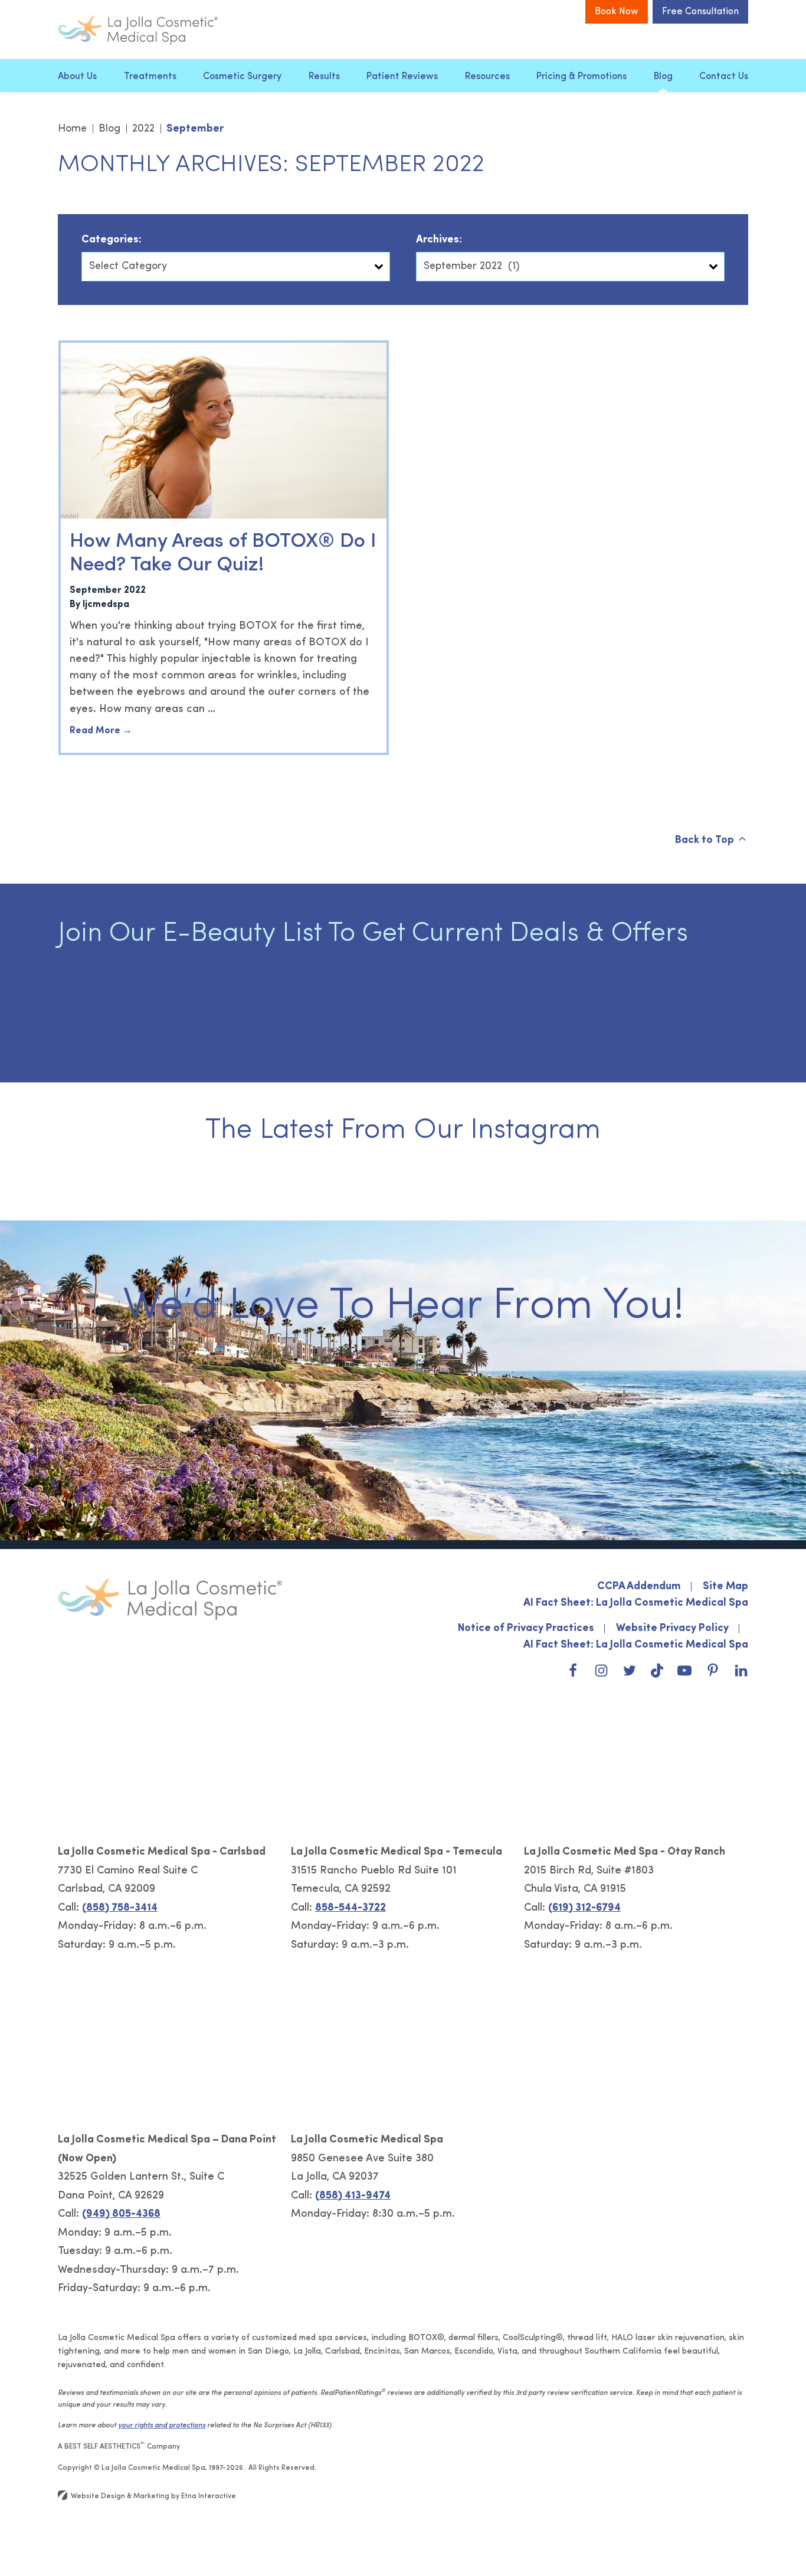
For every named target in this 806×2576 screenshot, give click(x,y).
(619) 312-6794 (584, 1908)
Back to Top (705, 841)
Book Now (617, 12)
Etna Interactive (209, 2496)
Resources (487, 77)
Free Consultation (700, 12)
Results (324, 77)
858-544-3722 (350, 1908)
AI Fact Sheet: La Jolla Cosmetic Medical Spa (636, 1603)
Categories (110, 240)
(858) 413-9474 (353, 2196)
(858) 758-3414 (120, 1908)
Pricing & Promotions (581, 77)
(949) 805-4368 (121, 2214)
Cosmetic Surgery (242, 77)
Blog (663, 77)
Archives (438, 240)
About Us (77, 77)
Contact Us (724, 77)
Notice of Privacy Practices (526, 1629)
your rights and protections (162, 2426)
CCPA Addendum (639, 1587)
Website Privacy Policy (672, 1629)
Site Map (725, 1587)
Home (72, 129)
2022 (143, 129)
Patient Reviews (402, 77)
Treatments (150, 77)
